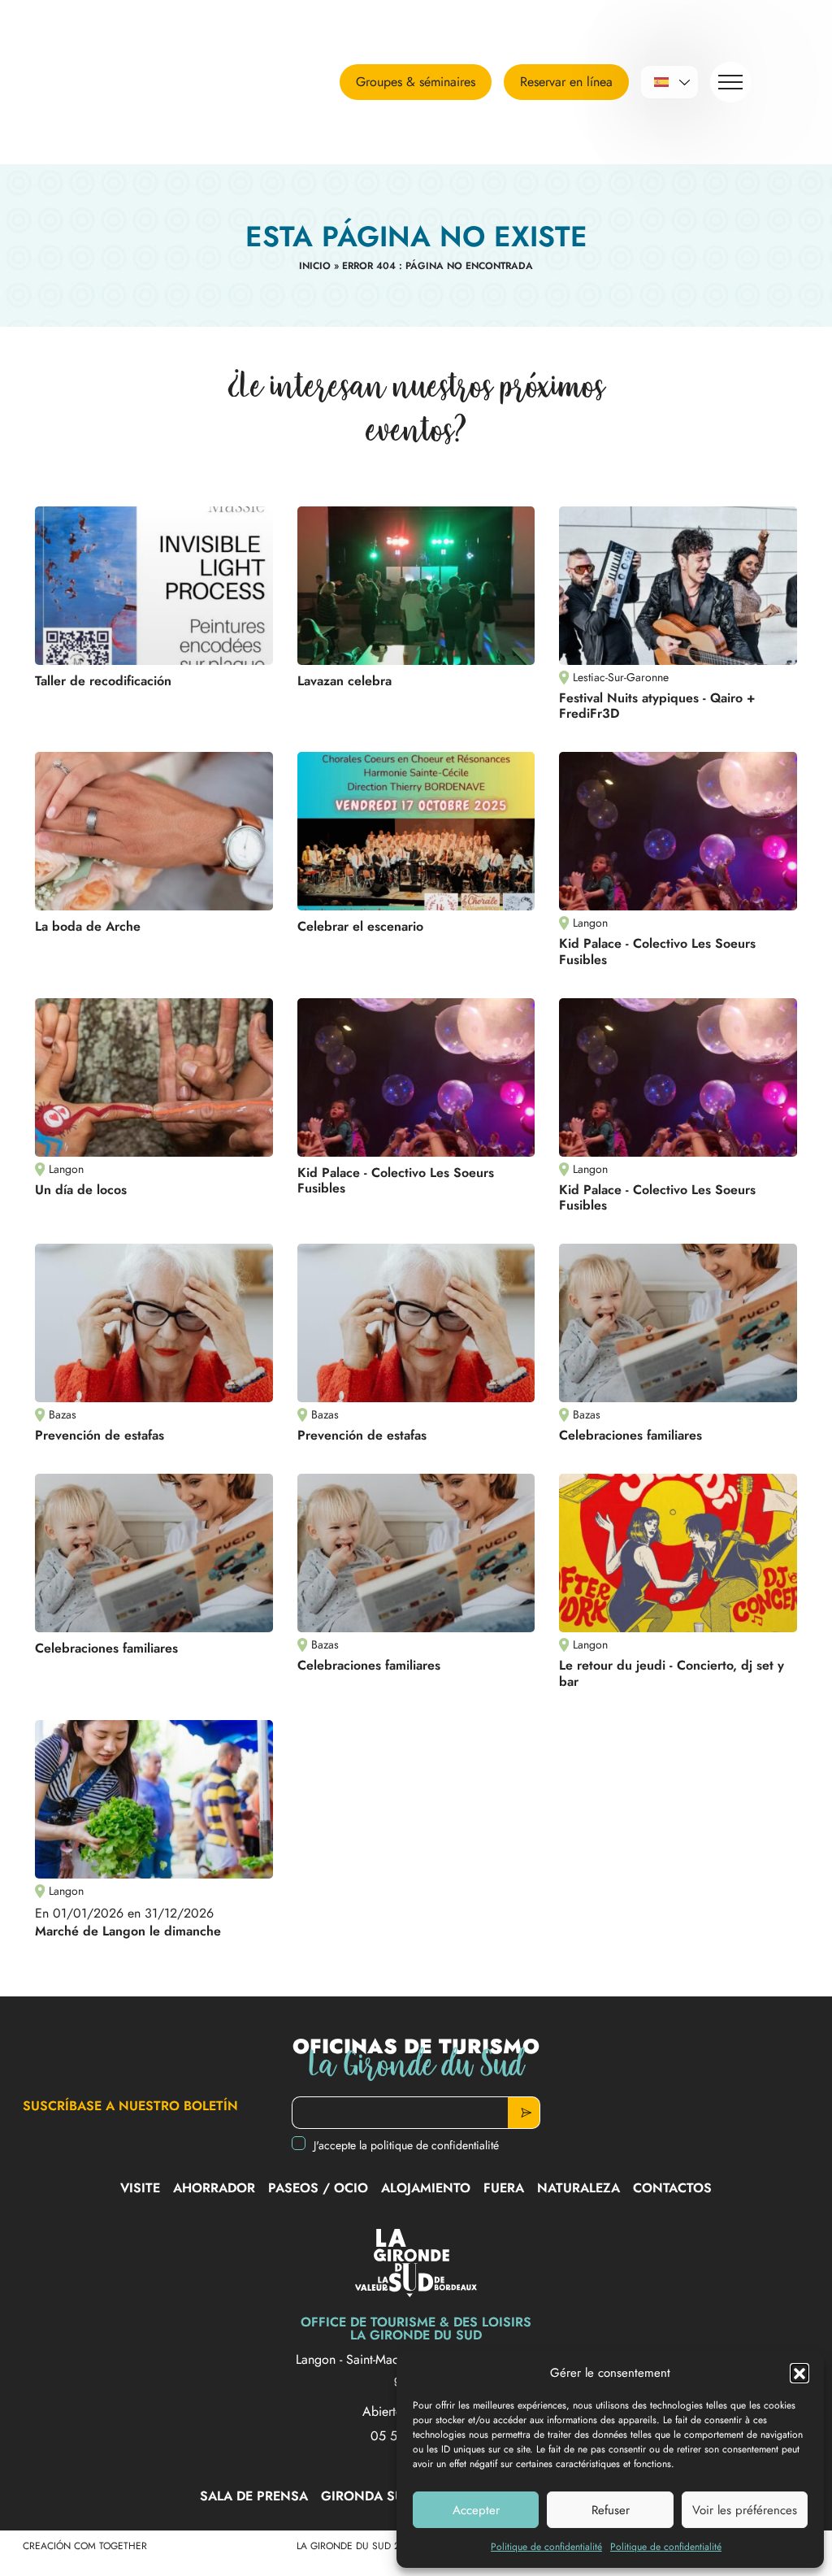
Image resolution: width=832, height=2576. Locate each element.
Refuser (611, 2510)
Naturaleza (578, 2188)
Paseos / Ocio (318, 2188)
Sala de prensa (254, 2496)
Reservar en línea (566, 82)
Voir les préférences (745, 2510)
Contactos (672, 2188)
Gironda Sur (366, 2496)
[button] (799, 2373)
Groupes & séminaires (416, 82)
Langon (318, 2359)
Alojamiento (426, 2188)
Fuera (504, 2188)
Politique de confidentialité (546, 2547)
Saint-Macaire (385, 2359)
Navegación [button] (730, 82)
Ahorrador (214, 2188)
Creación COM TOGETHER (85, 2546)
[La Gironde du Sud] (183, 82)
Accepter (476, 2510)
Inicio (315, 266)
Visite (140, 2188)
